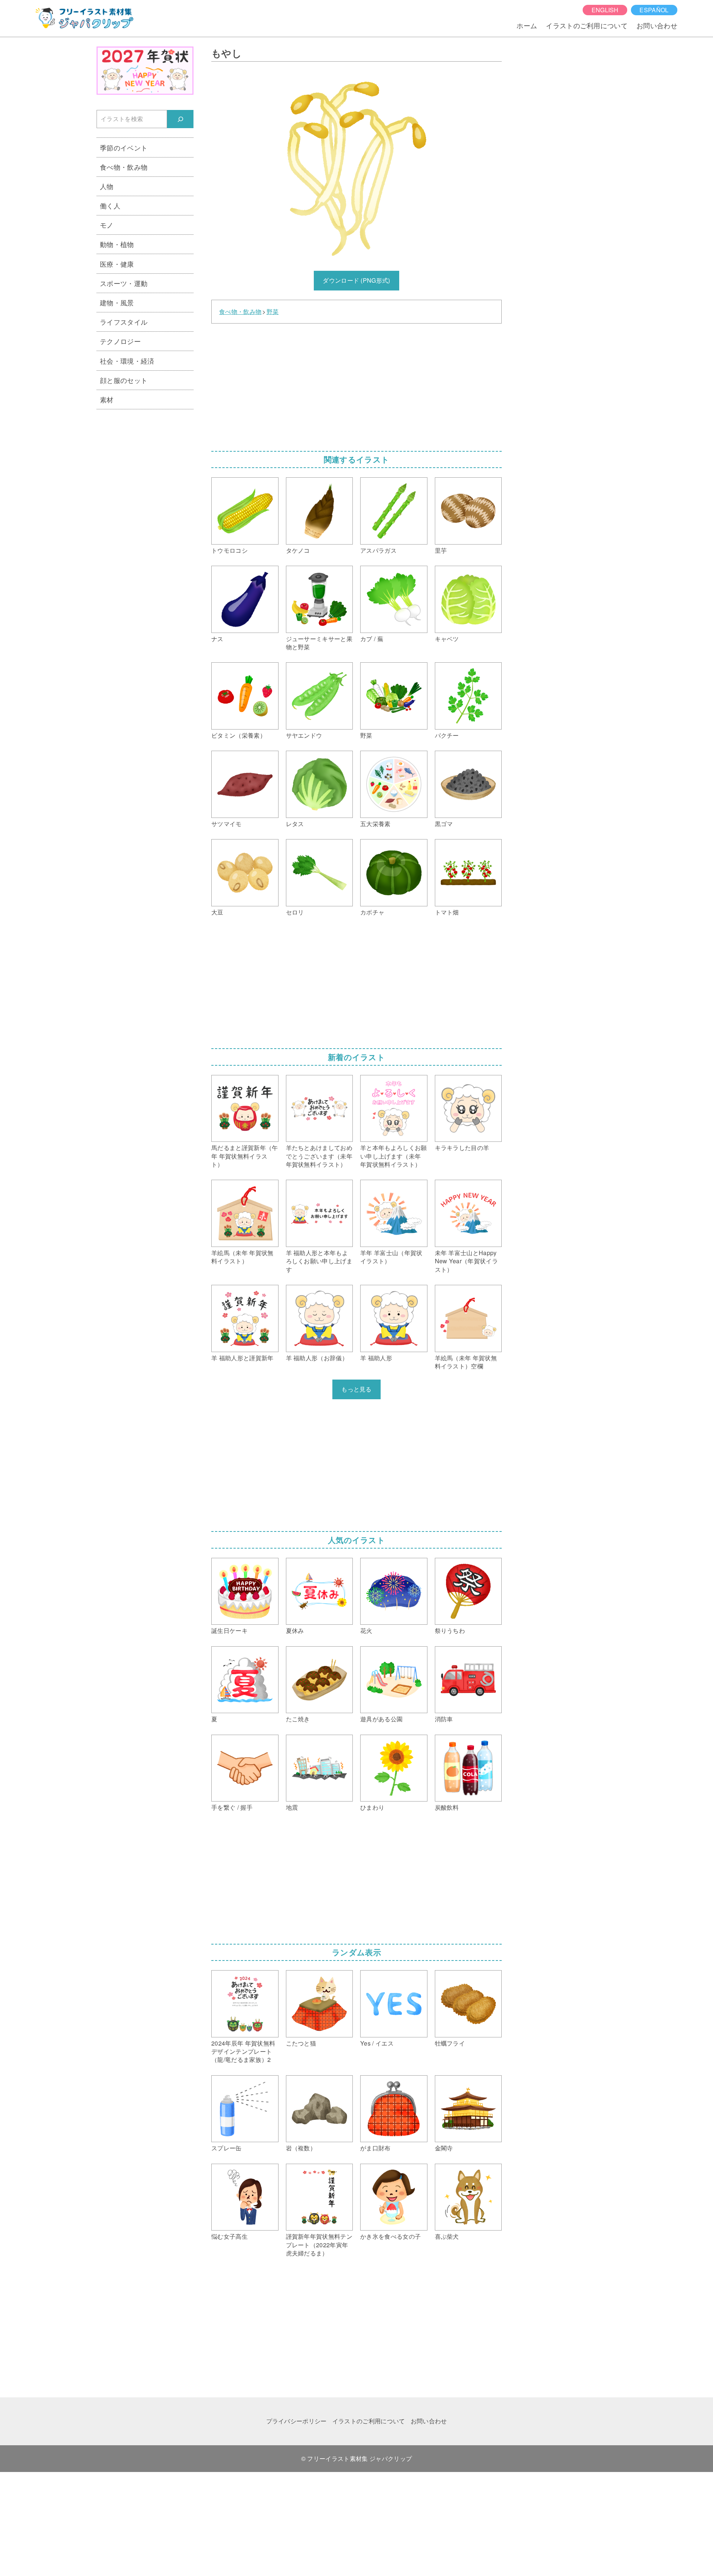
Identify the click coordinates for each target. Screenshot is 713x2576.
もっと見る (356, 1389)
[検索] (180, 119)
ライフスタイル (124, 322)
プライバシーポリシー (297, 2421)
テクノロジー (120, 341)
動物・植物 (117, 244)
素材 (107, 399)
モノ (107, 225)
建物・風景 (117, 302)
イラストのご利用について (587, 25)
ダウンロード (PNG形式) (356, 280)
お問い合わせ (657, 25)
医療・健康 (117, 264)
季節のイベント (124, 147)
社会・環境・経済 (127, 361)
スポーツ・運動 (124, 283)
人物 (107, 186)
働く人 (110, 205)
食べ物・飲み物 (240, 312)
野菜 (273, 312)
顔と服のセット (124, 380)
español (654, 10)
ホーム (527, 25)
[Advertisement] (356, 385)
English (605, 10)
